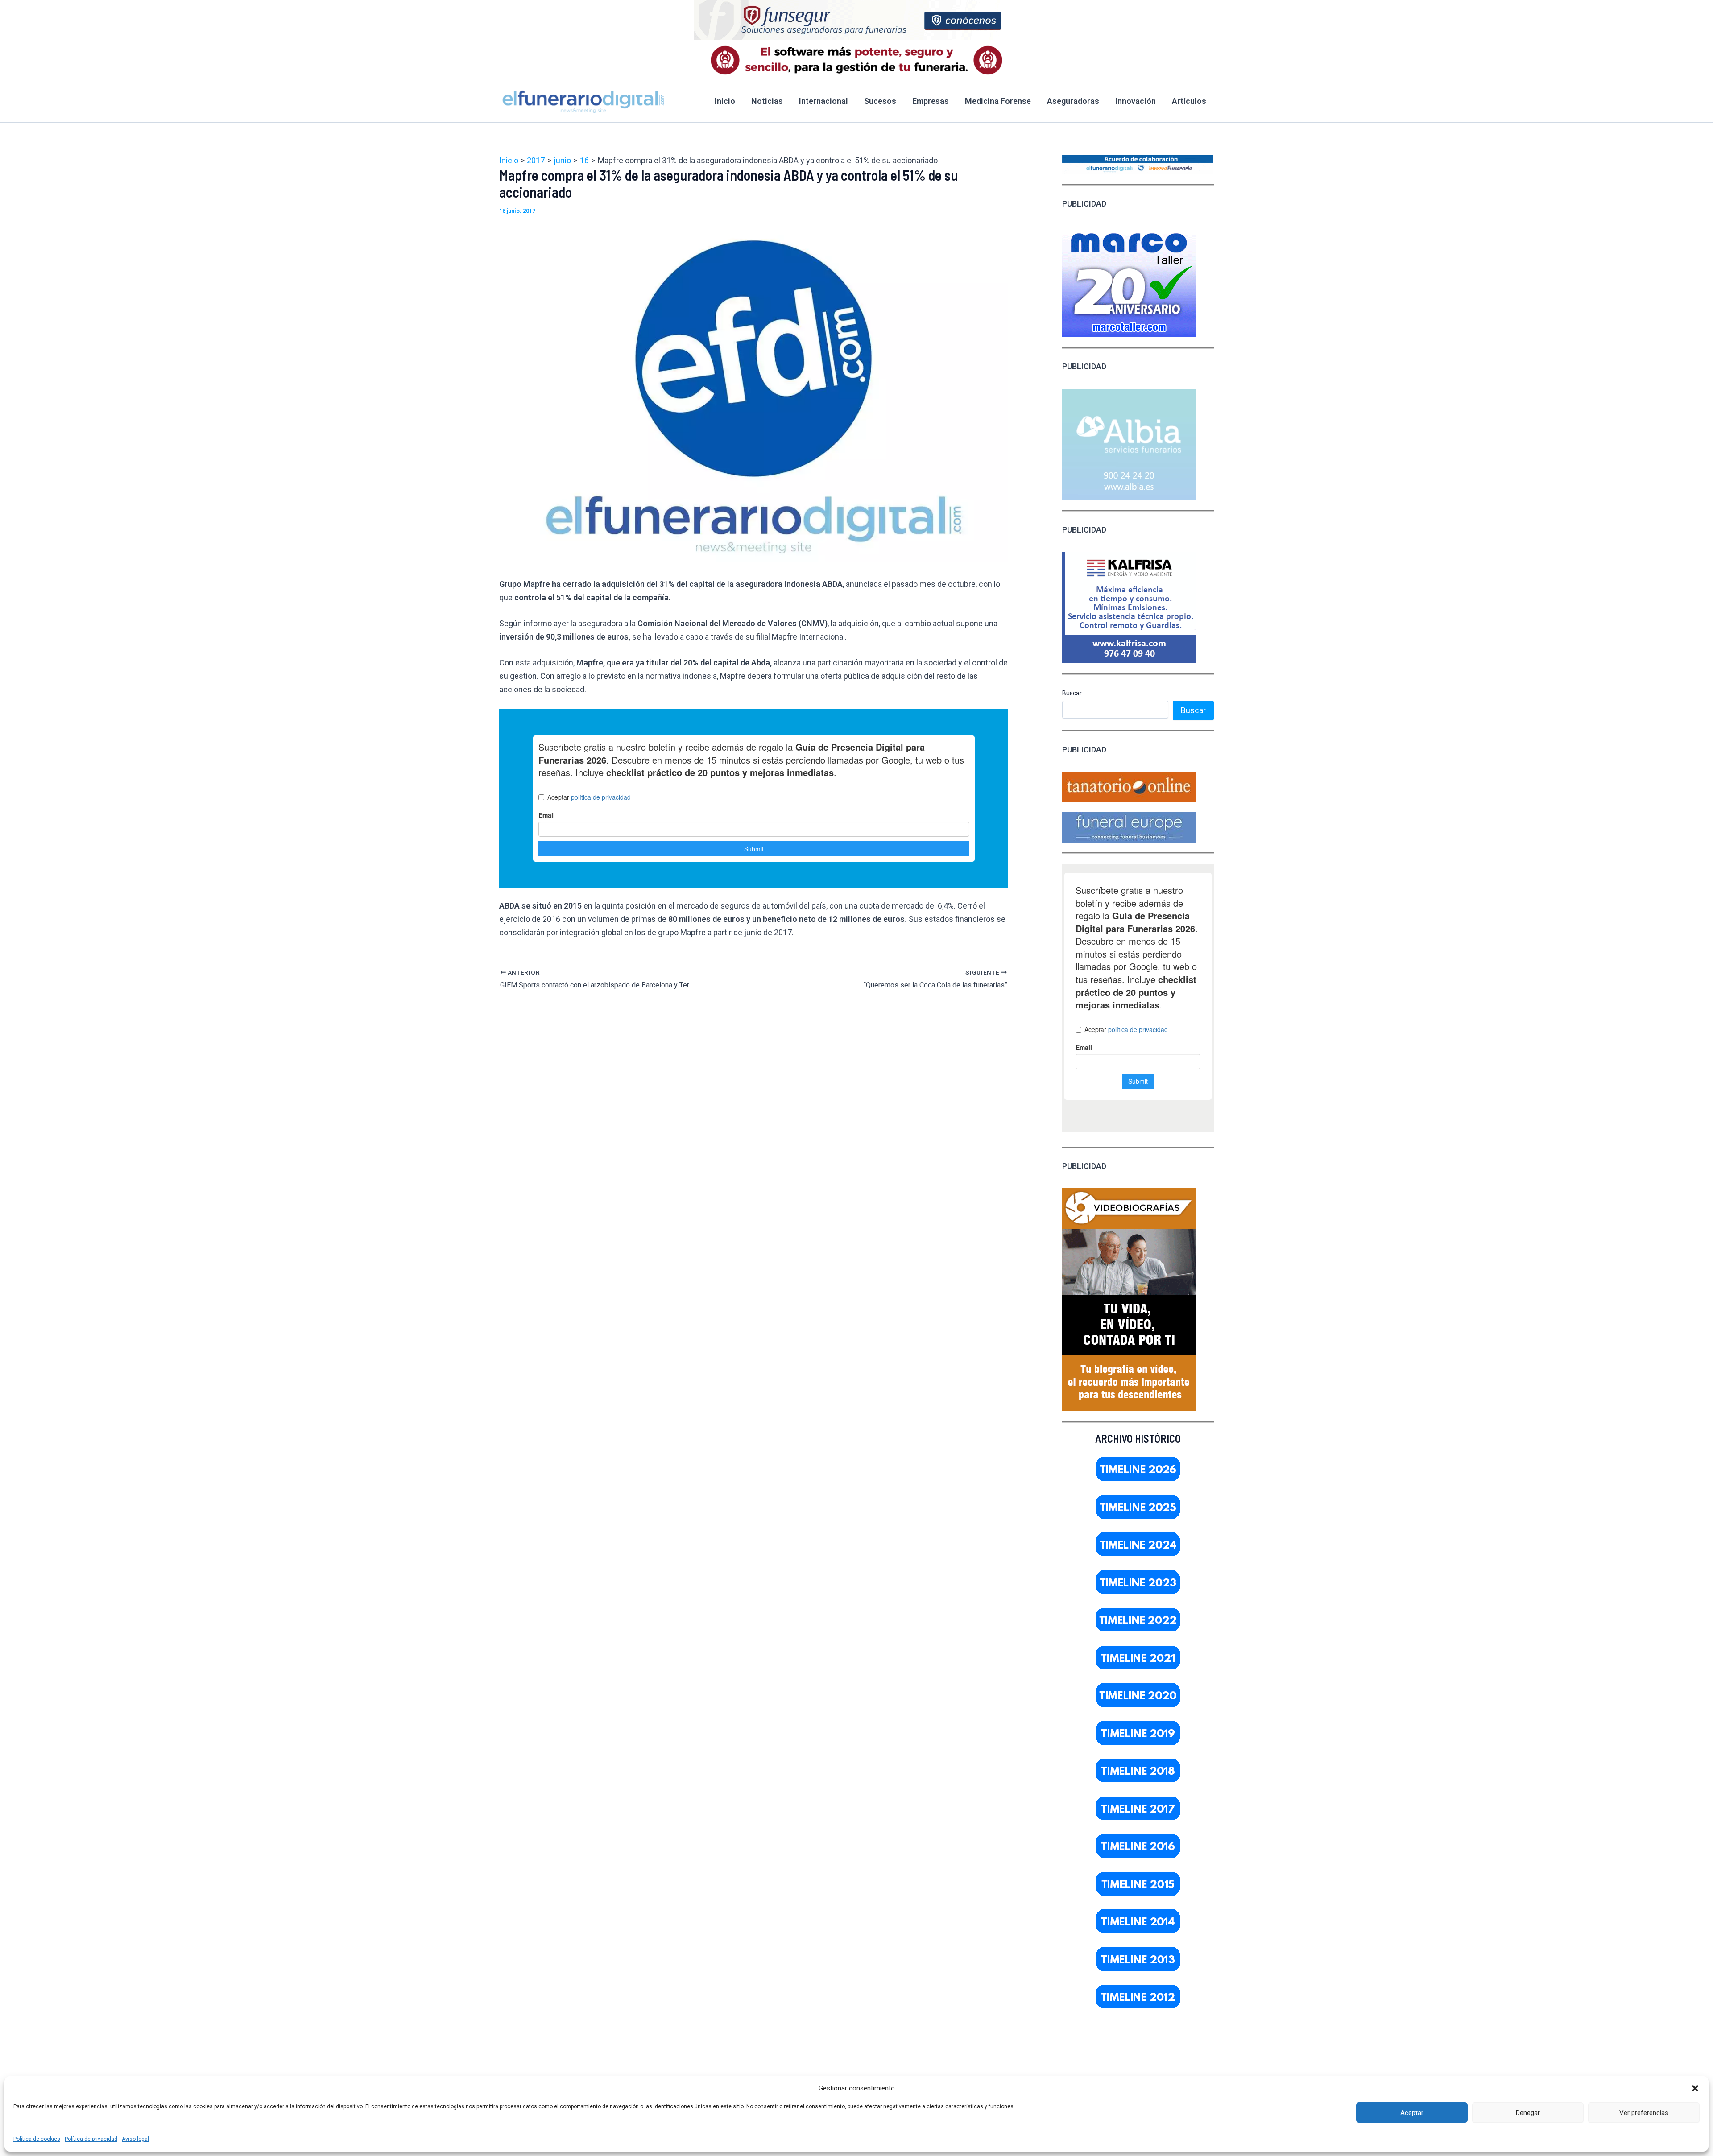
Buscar (1072, 693)
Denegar (1528, 2113)
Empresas (931, 101)
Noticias (767, 101)
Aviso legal (135, 2139)
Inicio (725, 101)
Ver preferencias (1644, 2113)
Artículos (1189, 101)
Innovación (1136, 101)
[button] (1695, 2088)
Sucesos (880, 101)
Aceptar (1412, 2113)
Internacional (823, 101)
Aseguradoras (1073, 101)
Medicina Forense (998, 101)
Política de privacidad (91, 2139)
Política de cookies (37, 2139)
